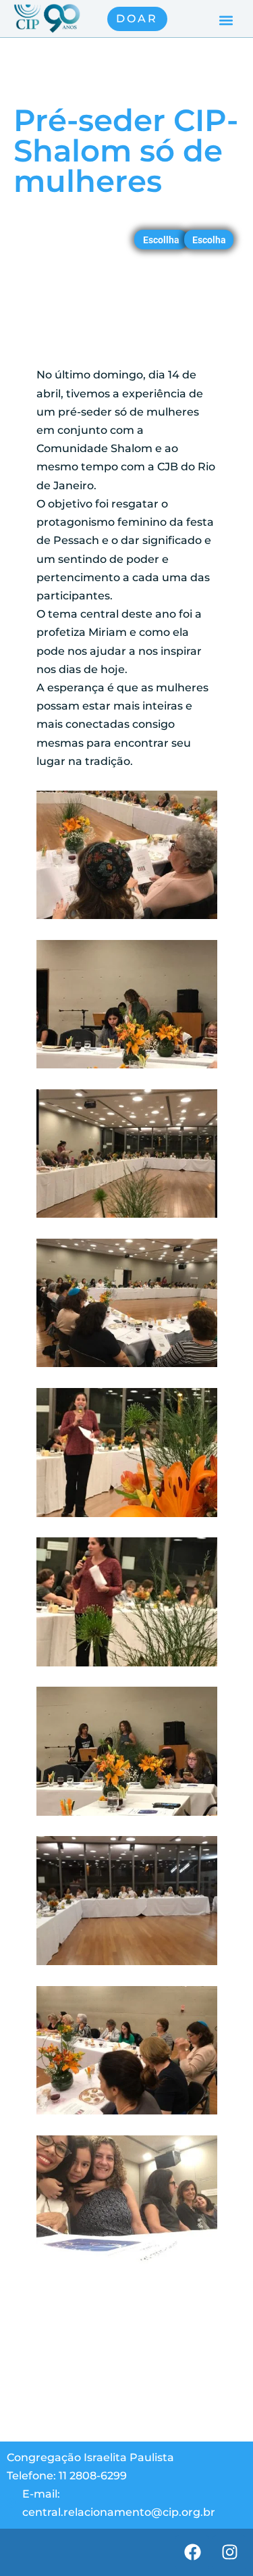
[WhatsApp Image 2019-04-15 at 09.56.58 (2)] (127, 1517)
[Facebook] (192, 2552)
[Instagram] (229, 2552)
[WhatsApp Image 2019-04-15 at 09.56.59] (127, 1815)
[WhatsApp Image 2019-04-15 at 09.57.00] (127, 2114)
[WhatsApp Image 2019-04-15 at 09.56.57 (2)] (127, 1068)
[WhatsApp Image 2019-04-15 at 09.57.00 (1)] (127, 1965)
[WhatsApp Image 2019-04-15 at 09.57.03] (127, 2263)
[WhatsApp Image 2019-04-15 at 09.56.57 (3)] (127, 1217)
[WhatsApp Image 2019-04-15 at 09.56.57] (127, 1367)
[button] (226, 21)
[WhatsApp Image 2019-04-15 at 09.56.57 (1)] (127, 919)
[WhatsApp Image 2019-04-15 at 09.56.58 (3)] (127, 1666)
